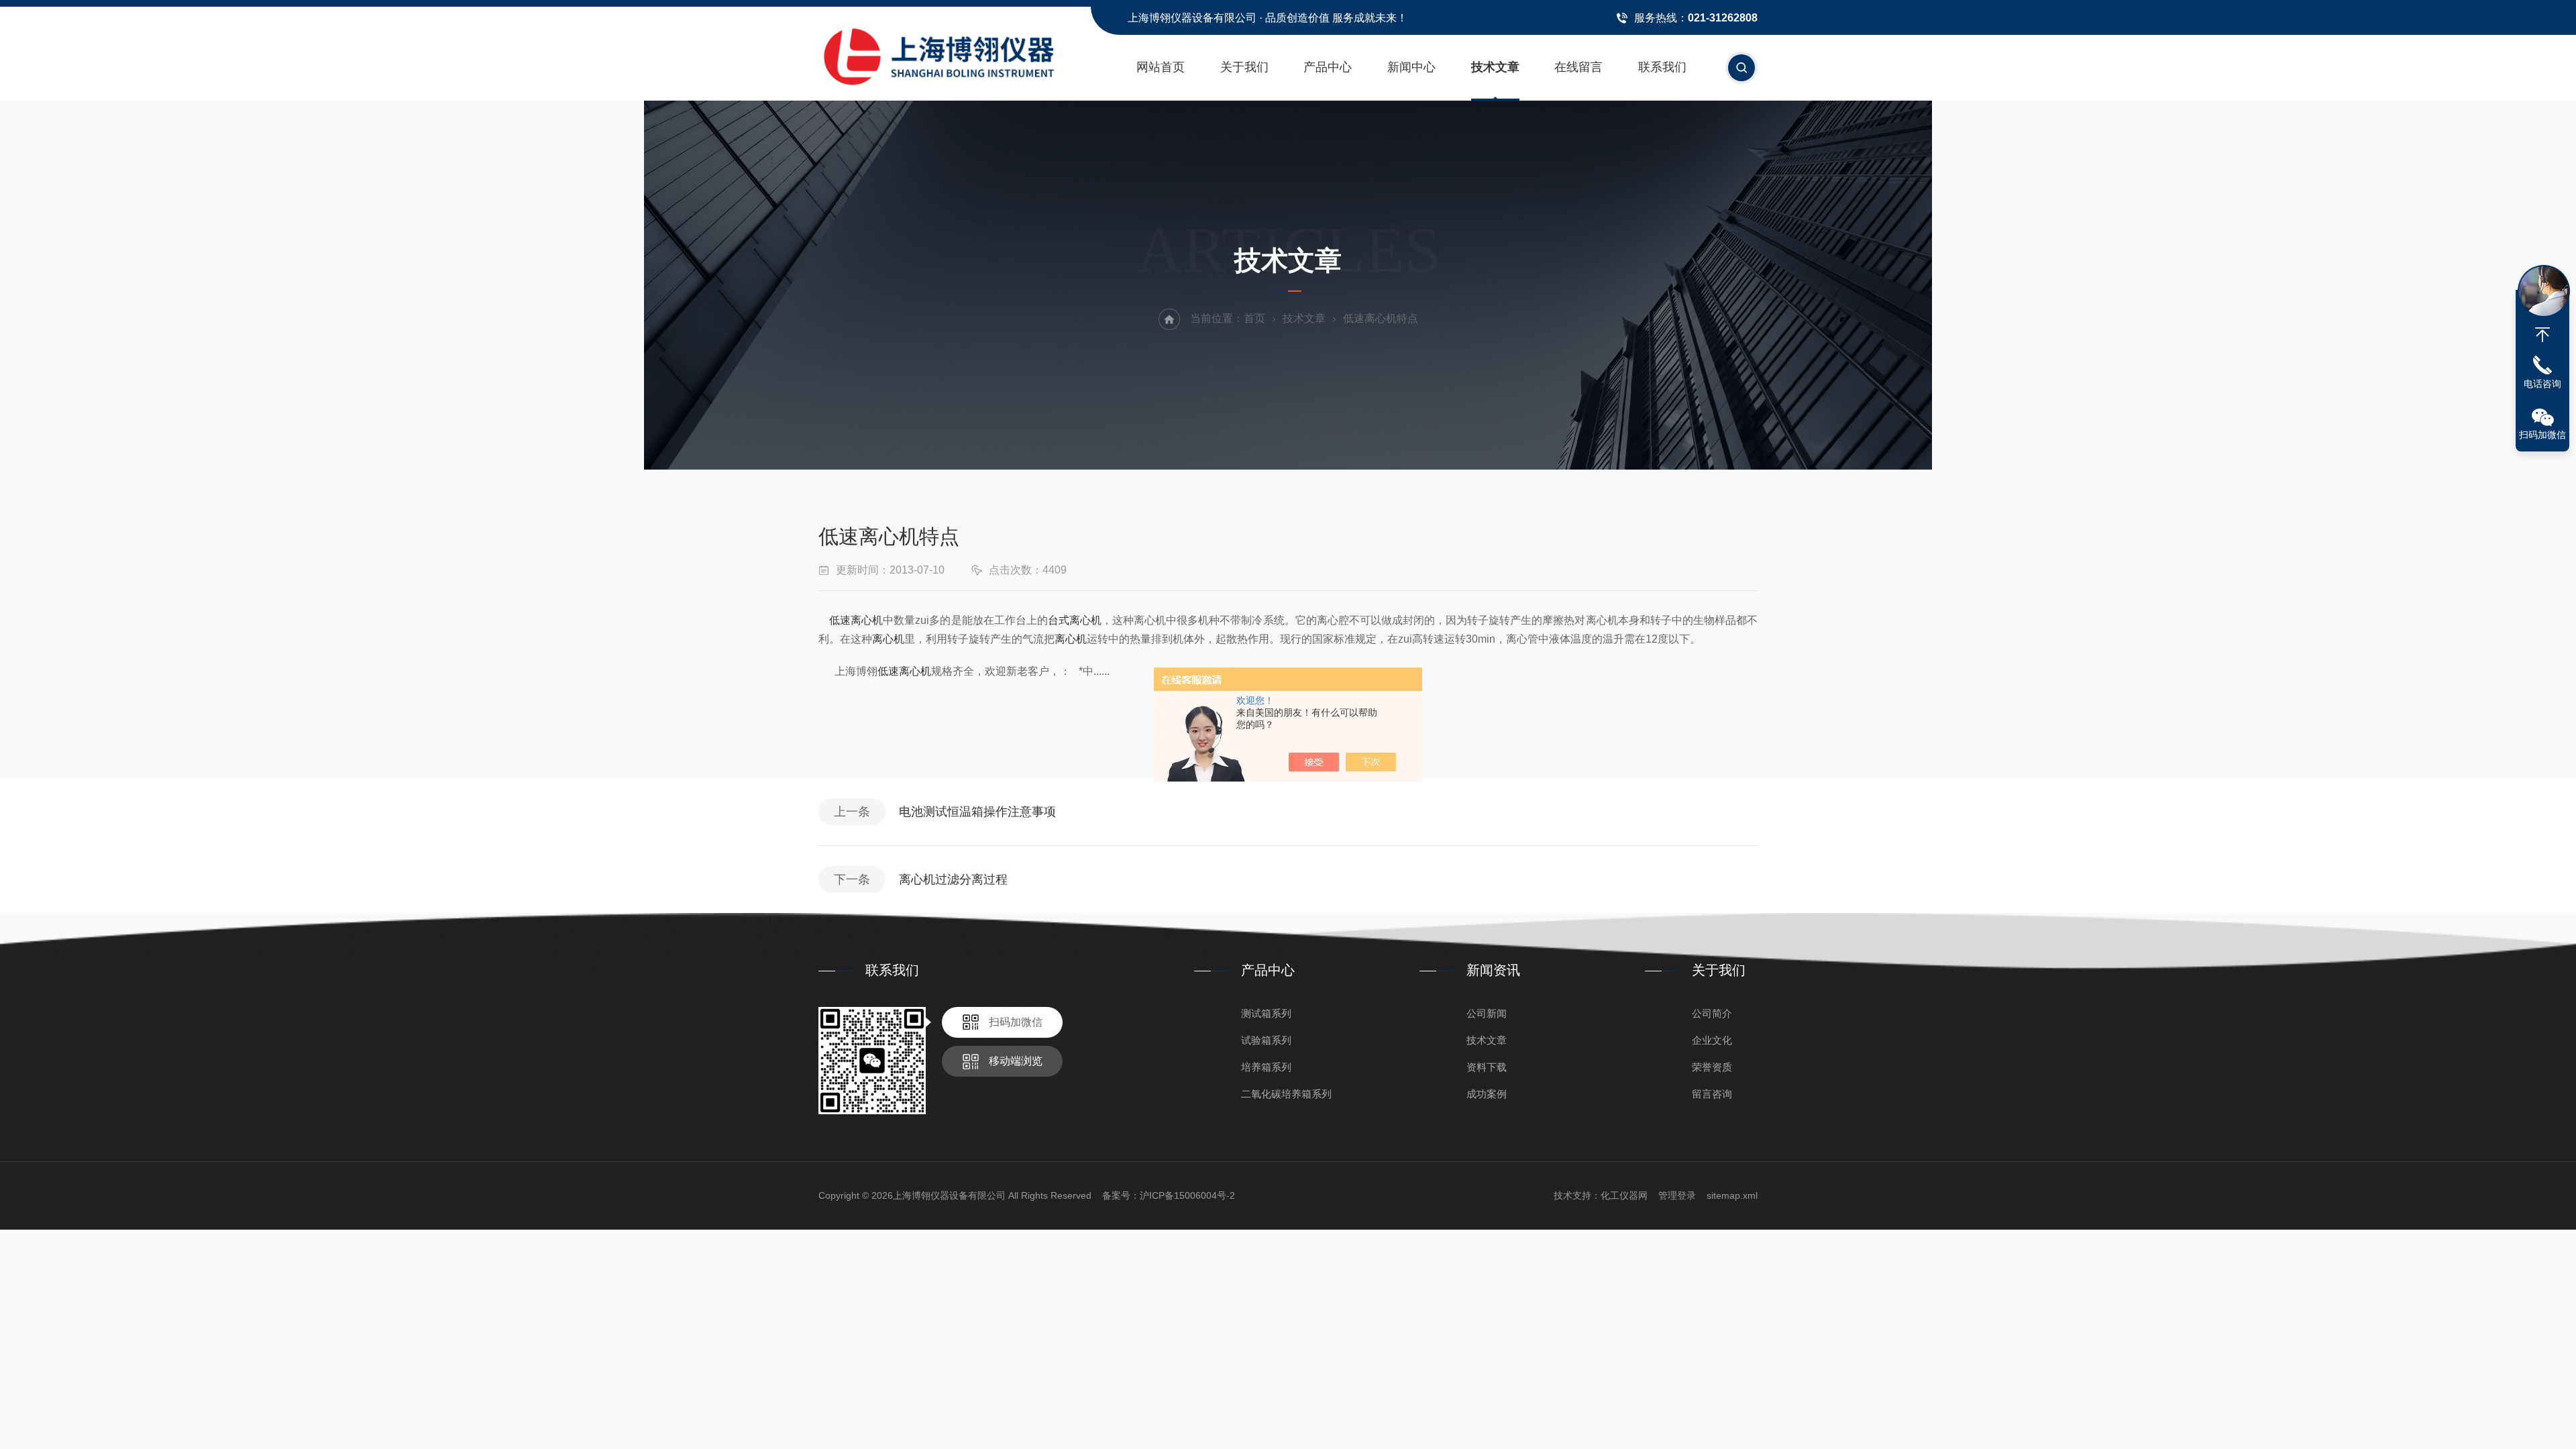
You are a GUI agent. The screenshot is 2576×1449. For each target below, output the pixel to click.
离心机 (888, 639)
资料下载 (1487, 1067)
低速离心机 (856, 620)
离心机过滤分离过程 (953, 879)
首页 (1254, 318)
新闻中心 (1411, 67)
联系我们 (1662, 67)
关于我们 (1244, 67)
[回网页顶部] (2542, 335)
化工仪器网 (1624, 1195)
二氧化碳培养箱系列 (1286, 1094)
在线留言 (1578, 67)
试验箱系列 (1266, 1040)
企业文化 (1712, 1040)
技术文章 (1495, 67)
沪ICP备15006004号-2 (1187, 1195)
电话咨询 (2542, 384)
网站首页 (1161, 67)
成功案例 (1487, 1094)
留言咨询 (1712, 1094)
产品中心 (1328, 67)
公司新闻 (1487, 1013)
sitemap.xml (1732, 1195)
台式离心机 (1075, 620)
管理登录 (1677, 1195)
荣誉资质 (1712, 1067)
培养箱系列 (1266, 1067)
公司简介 (1712, 1013)
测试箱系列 (1266, 1013)
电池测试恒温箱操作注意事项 (977, 812)
